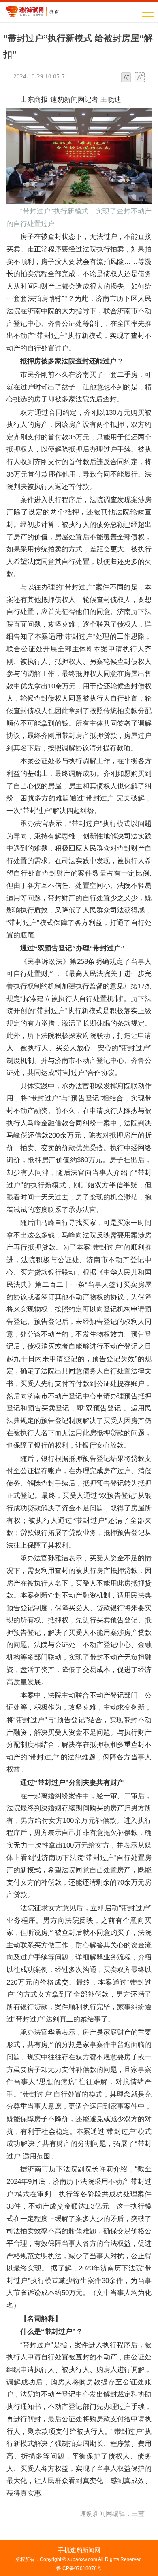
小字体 (126, 78)
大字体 (140, 78)
